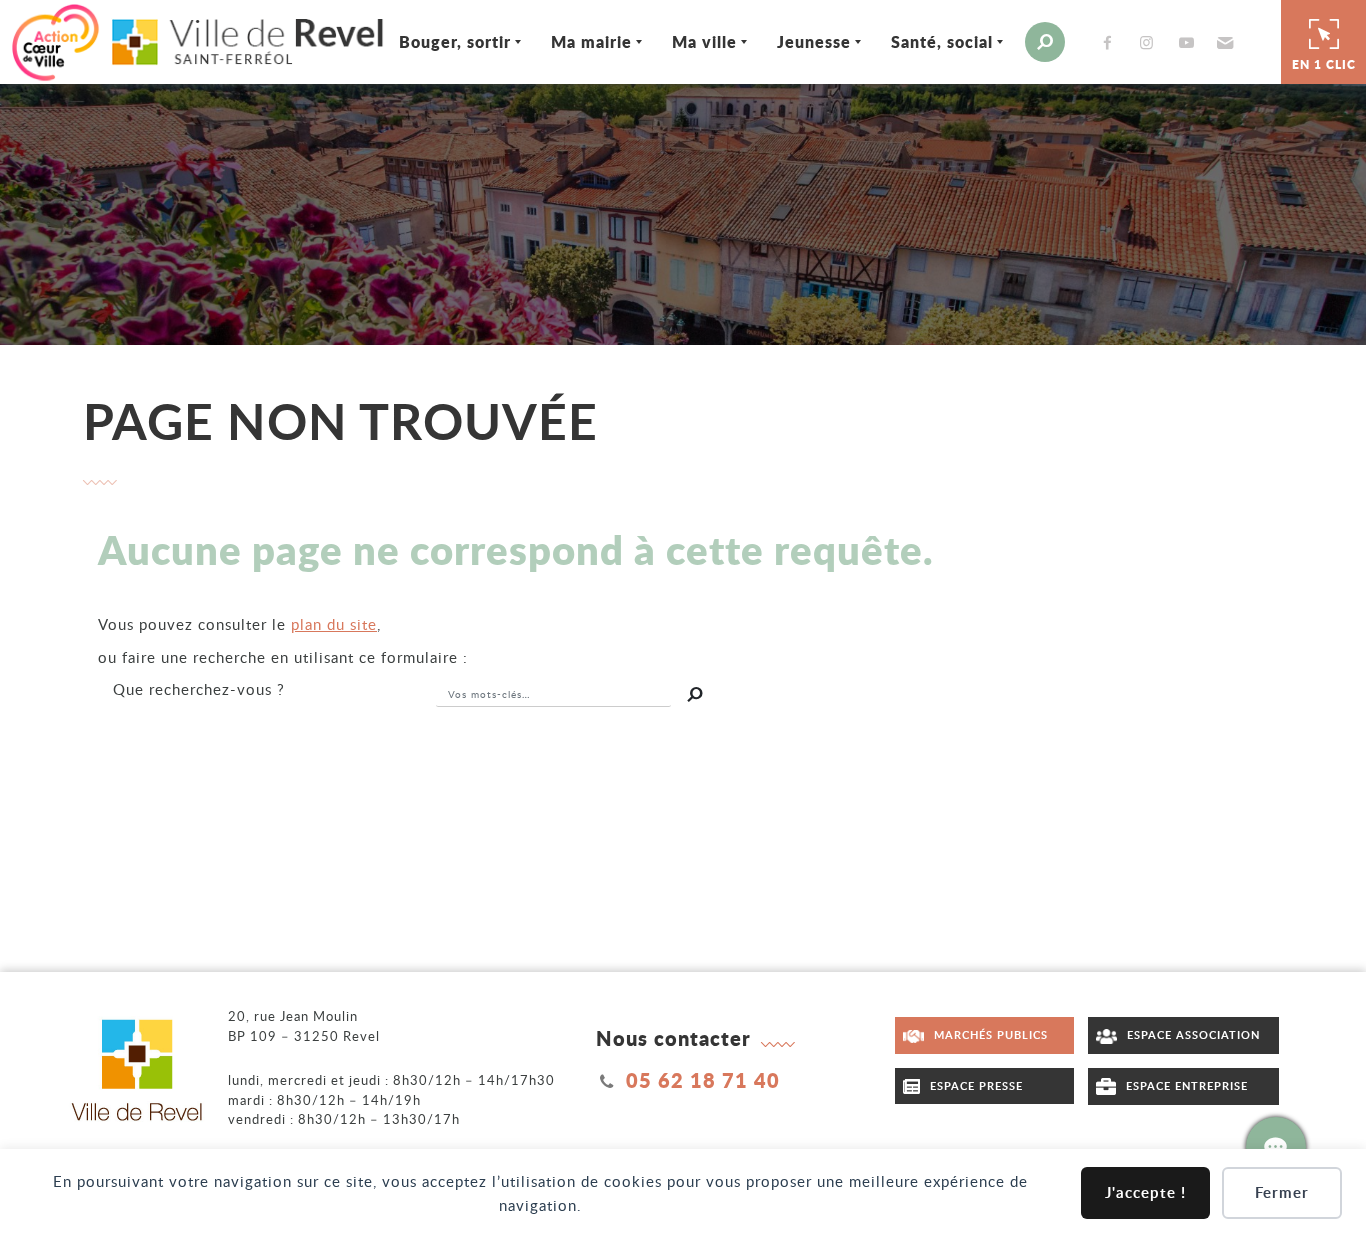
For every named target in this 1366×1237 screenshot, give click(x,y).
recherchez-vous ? (199, 689)
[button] (1222, 42)
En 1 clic (1324, 64)
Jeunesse (814, 41)
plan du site (334, 624)
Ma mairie (591, 41)
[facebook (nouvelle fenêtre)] (1111, 42)
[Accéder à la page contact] (1276, 1147)
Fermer (1282, 1192)
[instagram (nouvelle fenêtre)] (1151, 42)
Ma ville (704, 41)
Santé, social (942, 41)
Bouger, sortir (455, 41)
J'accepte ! (1145, 1192)
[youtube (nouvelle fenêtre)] (1190, 42)
